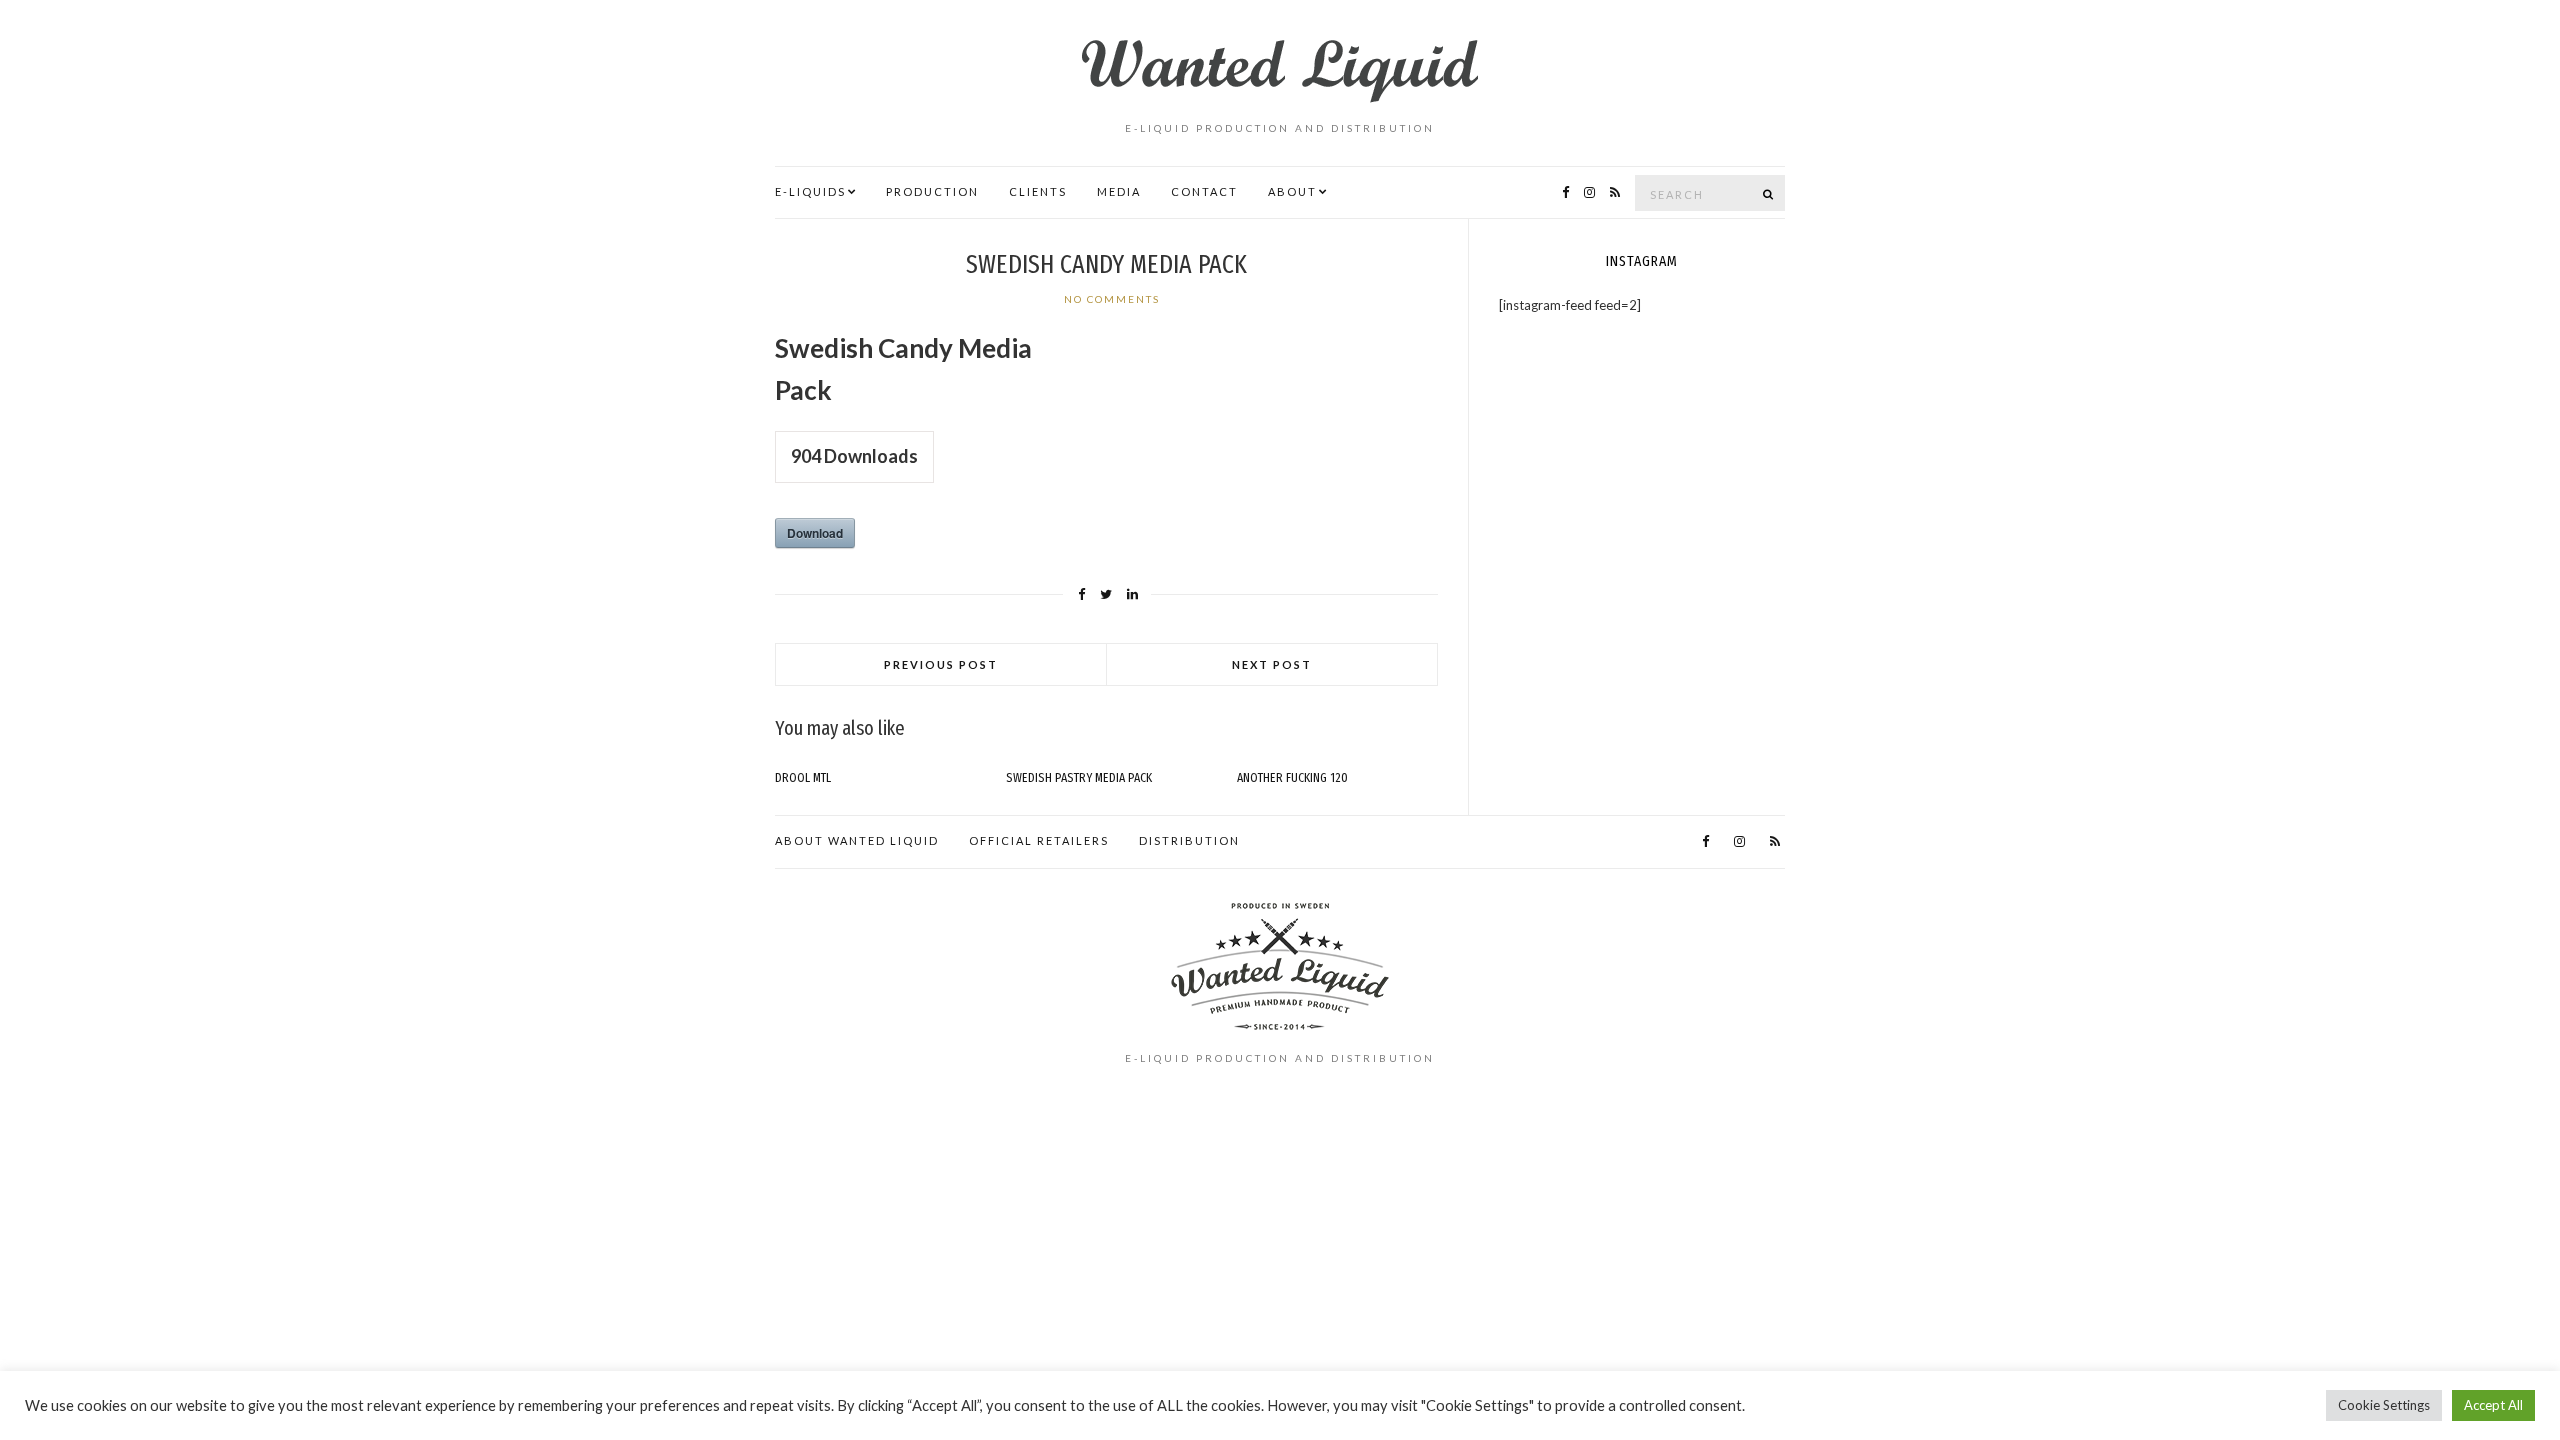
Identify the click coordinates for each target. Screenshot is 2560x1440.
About (1292, 191)
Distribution (1189, 840)
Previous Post (941, 664)
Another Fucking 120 (1292, 777)
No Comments (1112, 299)
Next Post (1272, 664)
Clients (1038, 191)
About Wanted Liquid (857, 840)
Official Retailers (1039, 840)
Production (932, 191)
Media (1119, 191)
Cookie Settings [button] (2384, 1405)
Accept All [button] (2493, 1405)
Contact (1204, 191)
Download (815, 533)
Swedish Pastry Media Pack (1079, 777)
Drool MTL (803, 777)
